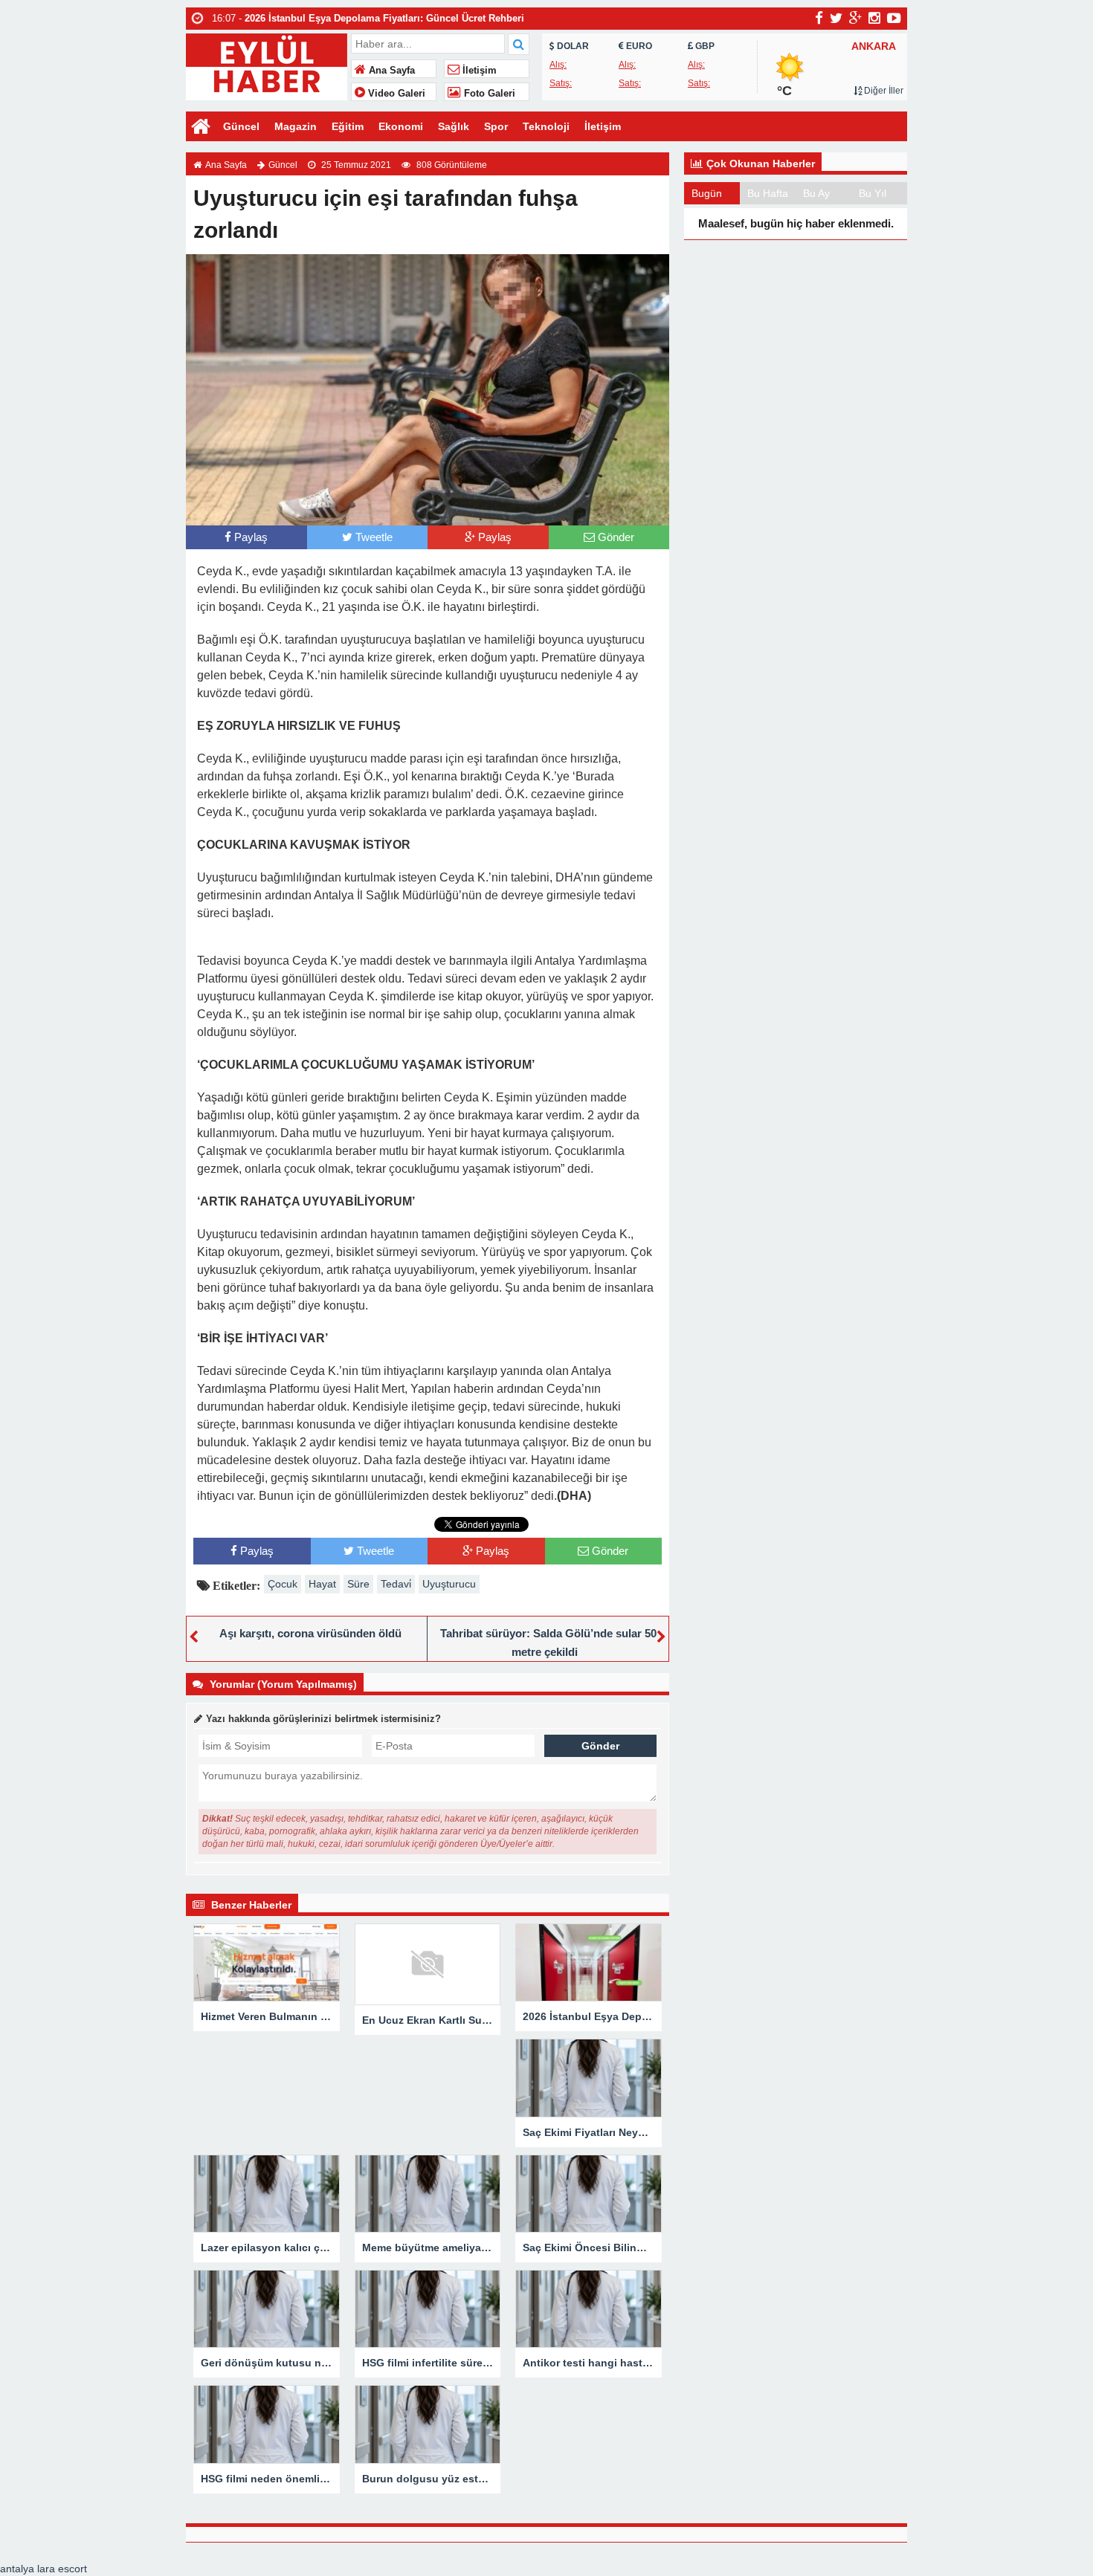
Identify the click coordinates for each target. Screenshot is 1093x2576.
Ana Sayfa (390, 71)
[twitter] (836, 18)
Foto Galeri (488, 94)
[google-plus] (855, 18)
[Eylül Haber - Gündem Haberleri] (267, 65)
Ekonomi (401, 126)
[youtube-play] (894, 18)
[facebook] (819, 18)
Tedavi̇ (396, 1584)
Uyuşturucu (449, 1584)
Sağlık (454, 126)
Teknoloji (546, 126)
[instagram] (874, 18)
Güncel (241, 126)
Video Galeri (395, 94)
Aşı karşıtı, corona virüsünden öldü (310, 1633)
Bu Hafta (768, 193)
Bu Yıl (873, 193)
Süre (358, 1584)
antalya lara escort (43, 2569)
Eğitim (348, 126)
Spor (496, 126)
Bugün (707, 193)
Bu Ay (816, 193)
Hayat (322, 1584)
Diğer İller (883, 91)
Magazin (296, 126)
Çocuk (283, 1584)
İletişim (478, 71)
